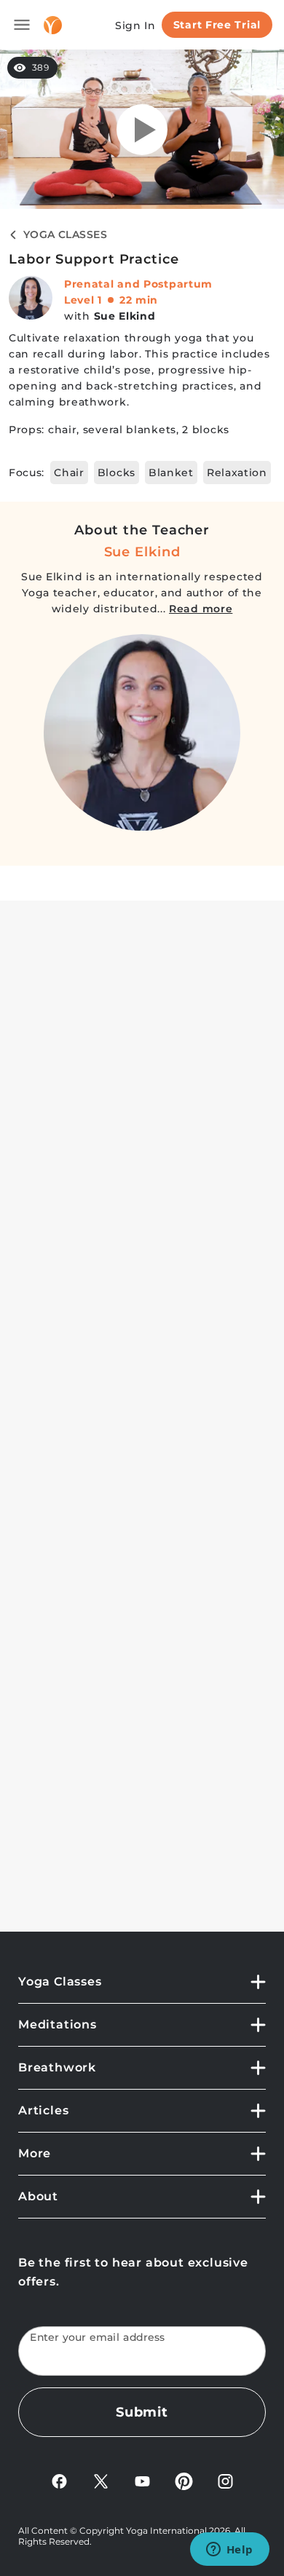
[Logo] (53, 25)
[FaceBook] (59, 2480)
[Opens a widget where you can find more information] (229, 2551)
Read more (201, 609)
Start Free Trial (217, 25)
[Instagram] (225, 2480)
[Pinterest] (184, 2480)
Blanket (171, 473)
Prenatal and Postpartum (138, 284)
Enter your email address (98, 2338)
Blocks (117, 473)
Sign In (135, 25)
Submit (142, 2412)
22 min (139, 300)
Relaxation (237, 473)
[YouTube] (142, 2480)
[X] (101, 2480)
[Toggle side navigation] (22, 25)
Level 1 (83, 300)
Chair (69, 473)
